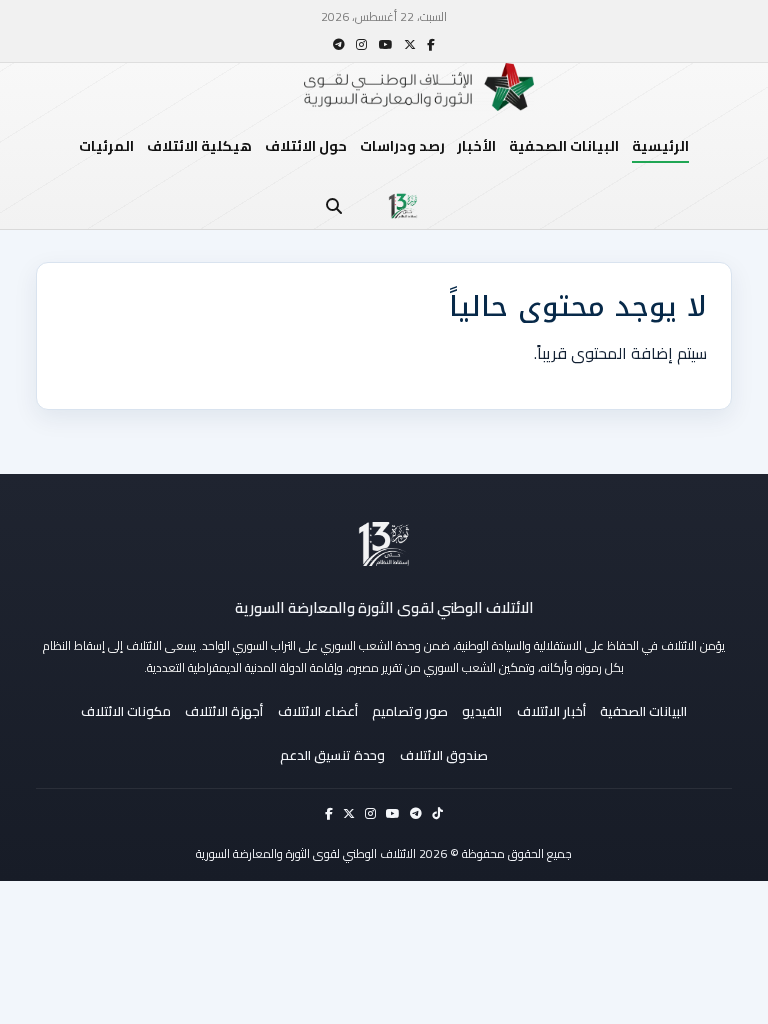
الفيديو (482, 711)
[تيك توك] (437, 813)
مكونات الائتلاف (126, 711)
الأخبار (476, 146)
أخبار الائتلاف (551, 711)
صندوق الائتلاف (444, 755)
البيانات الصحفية (564, 146)
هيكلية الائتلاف (199, 146)
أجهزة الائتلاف (224, 711)
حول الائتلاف (306, 146)
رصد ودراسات (402, 146)
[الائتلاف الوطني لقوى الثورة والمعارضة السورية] (384, 544)
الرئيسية (660, 146)
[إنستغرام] (361, 44)
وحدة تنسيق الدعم (332, 755)
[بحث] (334, 206)
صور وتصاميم (410, 711)
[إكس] (410, 44)
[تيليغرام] (339, 44)
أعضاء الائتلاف (318, 711)
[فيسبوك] (431, 44)
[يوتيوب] (386, 44)
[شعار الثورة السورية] (403, 206)
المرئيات (106, 146)
